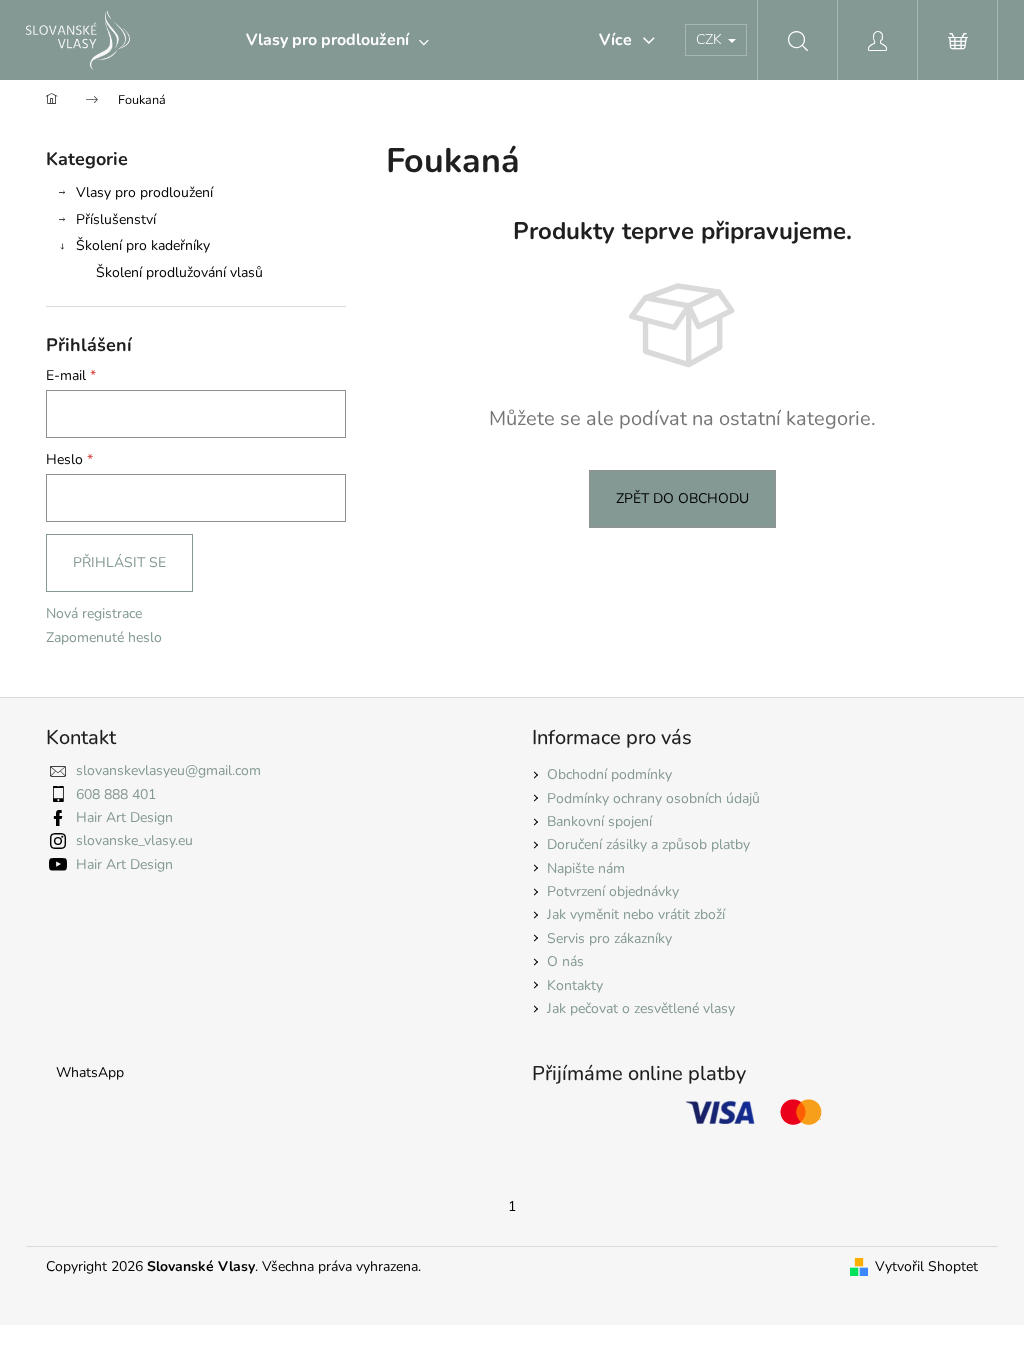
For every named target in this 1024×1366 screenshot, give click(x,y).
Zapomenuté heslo (104, 637)
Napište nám (586, 868)
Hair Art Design (124, 817)
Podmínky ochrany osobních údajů (653, 798)
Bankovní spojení (599, 821)
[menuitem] (337, 40)
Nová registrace (94, 613)
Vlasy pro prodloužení (144, 192)
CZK (711, 39)
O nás (565, 961)
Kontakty (575, 985)
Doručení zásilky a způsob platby (648, 844)
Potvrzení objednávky (613, 891)
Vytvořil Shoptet (926, 1266)
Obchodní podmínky (609, 774)
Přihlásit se (119, 562)
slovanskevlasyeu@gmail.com (168, 770)
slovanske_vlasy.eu (134, 840)
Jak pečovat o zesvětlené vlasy (641, 1008)
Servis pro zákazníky (609, 938)
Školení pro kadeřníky (143, 245)
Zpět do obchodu (682, 498)
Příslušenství (116, 219)
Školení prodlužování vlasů (179, 272)
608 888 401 (116, 794)
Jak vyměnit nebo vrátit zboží (636, 914)
